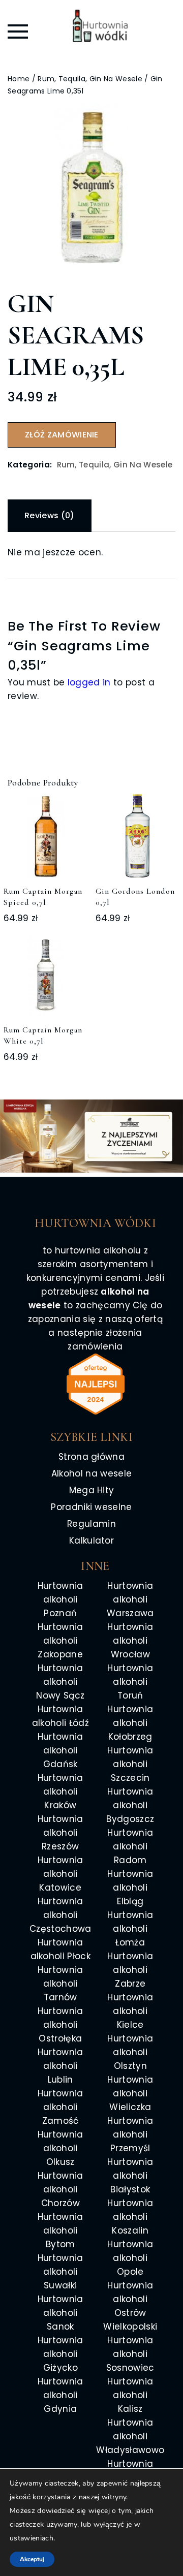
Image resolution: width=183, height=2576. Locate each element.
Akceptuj (32, 2559)
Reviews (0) (50, 515)
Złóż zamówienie (62, 435)
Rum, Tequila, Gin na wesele (90, 79)
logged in (89, 682)
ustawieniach (32, 2538)
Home (19, 79)
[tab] (50, 516)
